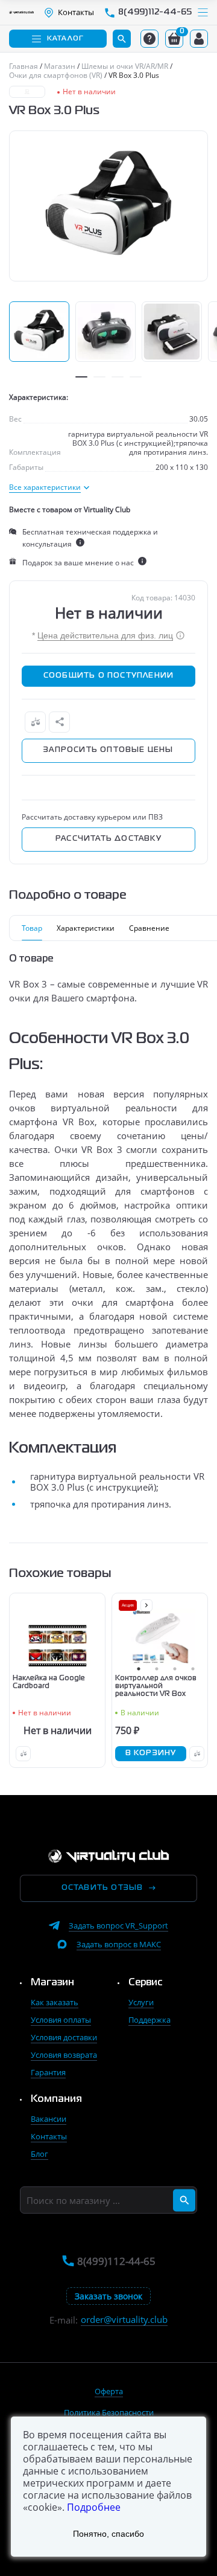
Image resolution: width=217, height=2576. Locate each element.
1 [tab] (81, 377)
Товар (32, 928)
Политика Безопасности (109, 2412)
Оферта (109, 2391)
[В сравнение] (35, 722)
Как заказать (55, 2002)
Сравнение (149, 928)
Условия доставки (64, 2037)
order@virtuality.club (124, 2320)
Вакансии (49, 2119)
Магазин (52, 1983)
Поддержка (149, 2020)
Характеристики (86, 928)
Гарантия (48, 2072)
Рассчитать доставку (108, 839)
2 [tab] (99, 377)
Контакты (49, 2136)
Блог (39, 2154)
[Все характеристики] (49, 487)
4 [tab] (136, 377)
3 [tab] (118, 377)
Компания (56, 2099)
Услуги (141, 2002)
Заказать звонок (108, 2296)
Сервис (146, 1983)
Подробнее (94, 2507)
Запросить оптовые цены (108, 750)
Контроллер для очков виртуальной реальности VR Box (156, 1686)
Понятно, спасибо (108, 2534)
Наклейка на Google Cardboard (49, 1682)
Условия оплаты (61, 2020)
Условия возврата (64, 2055)
